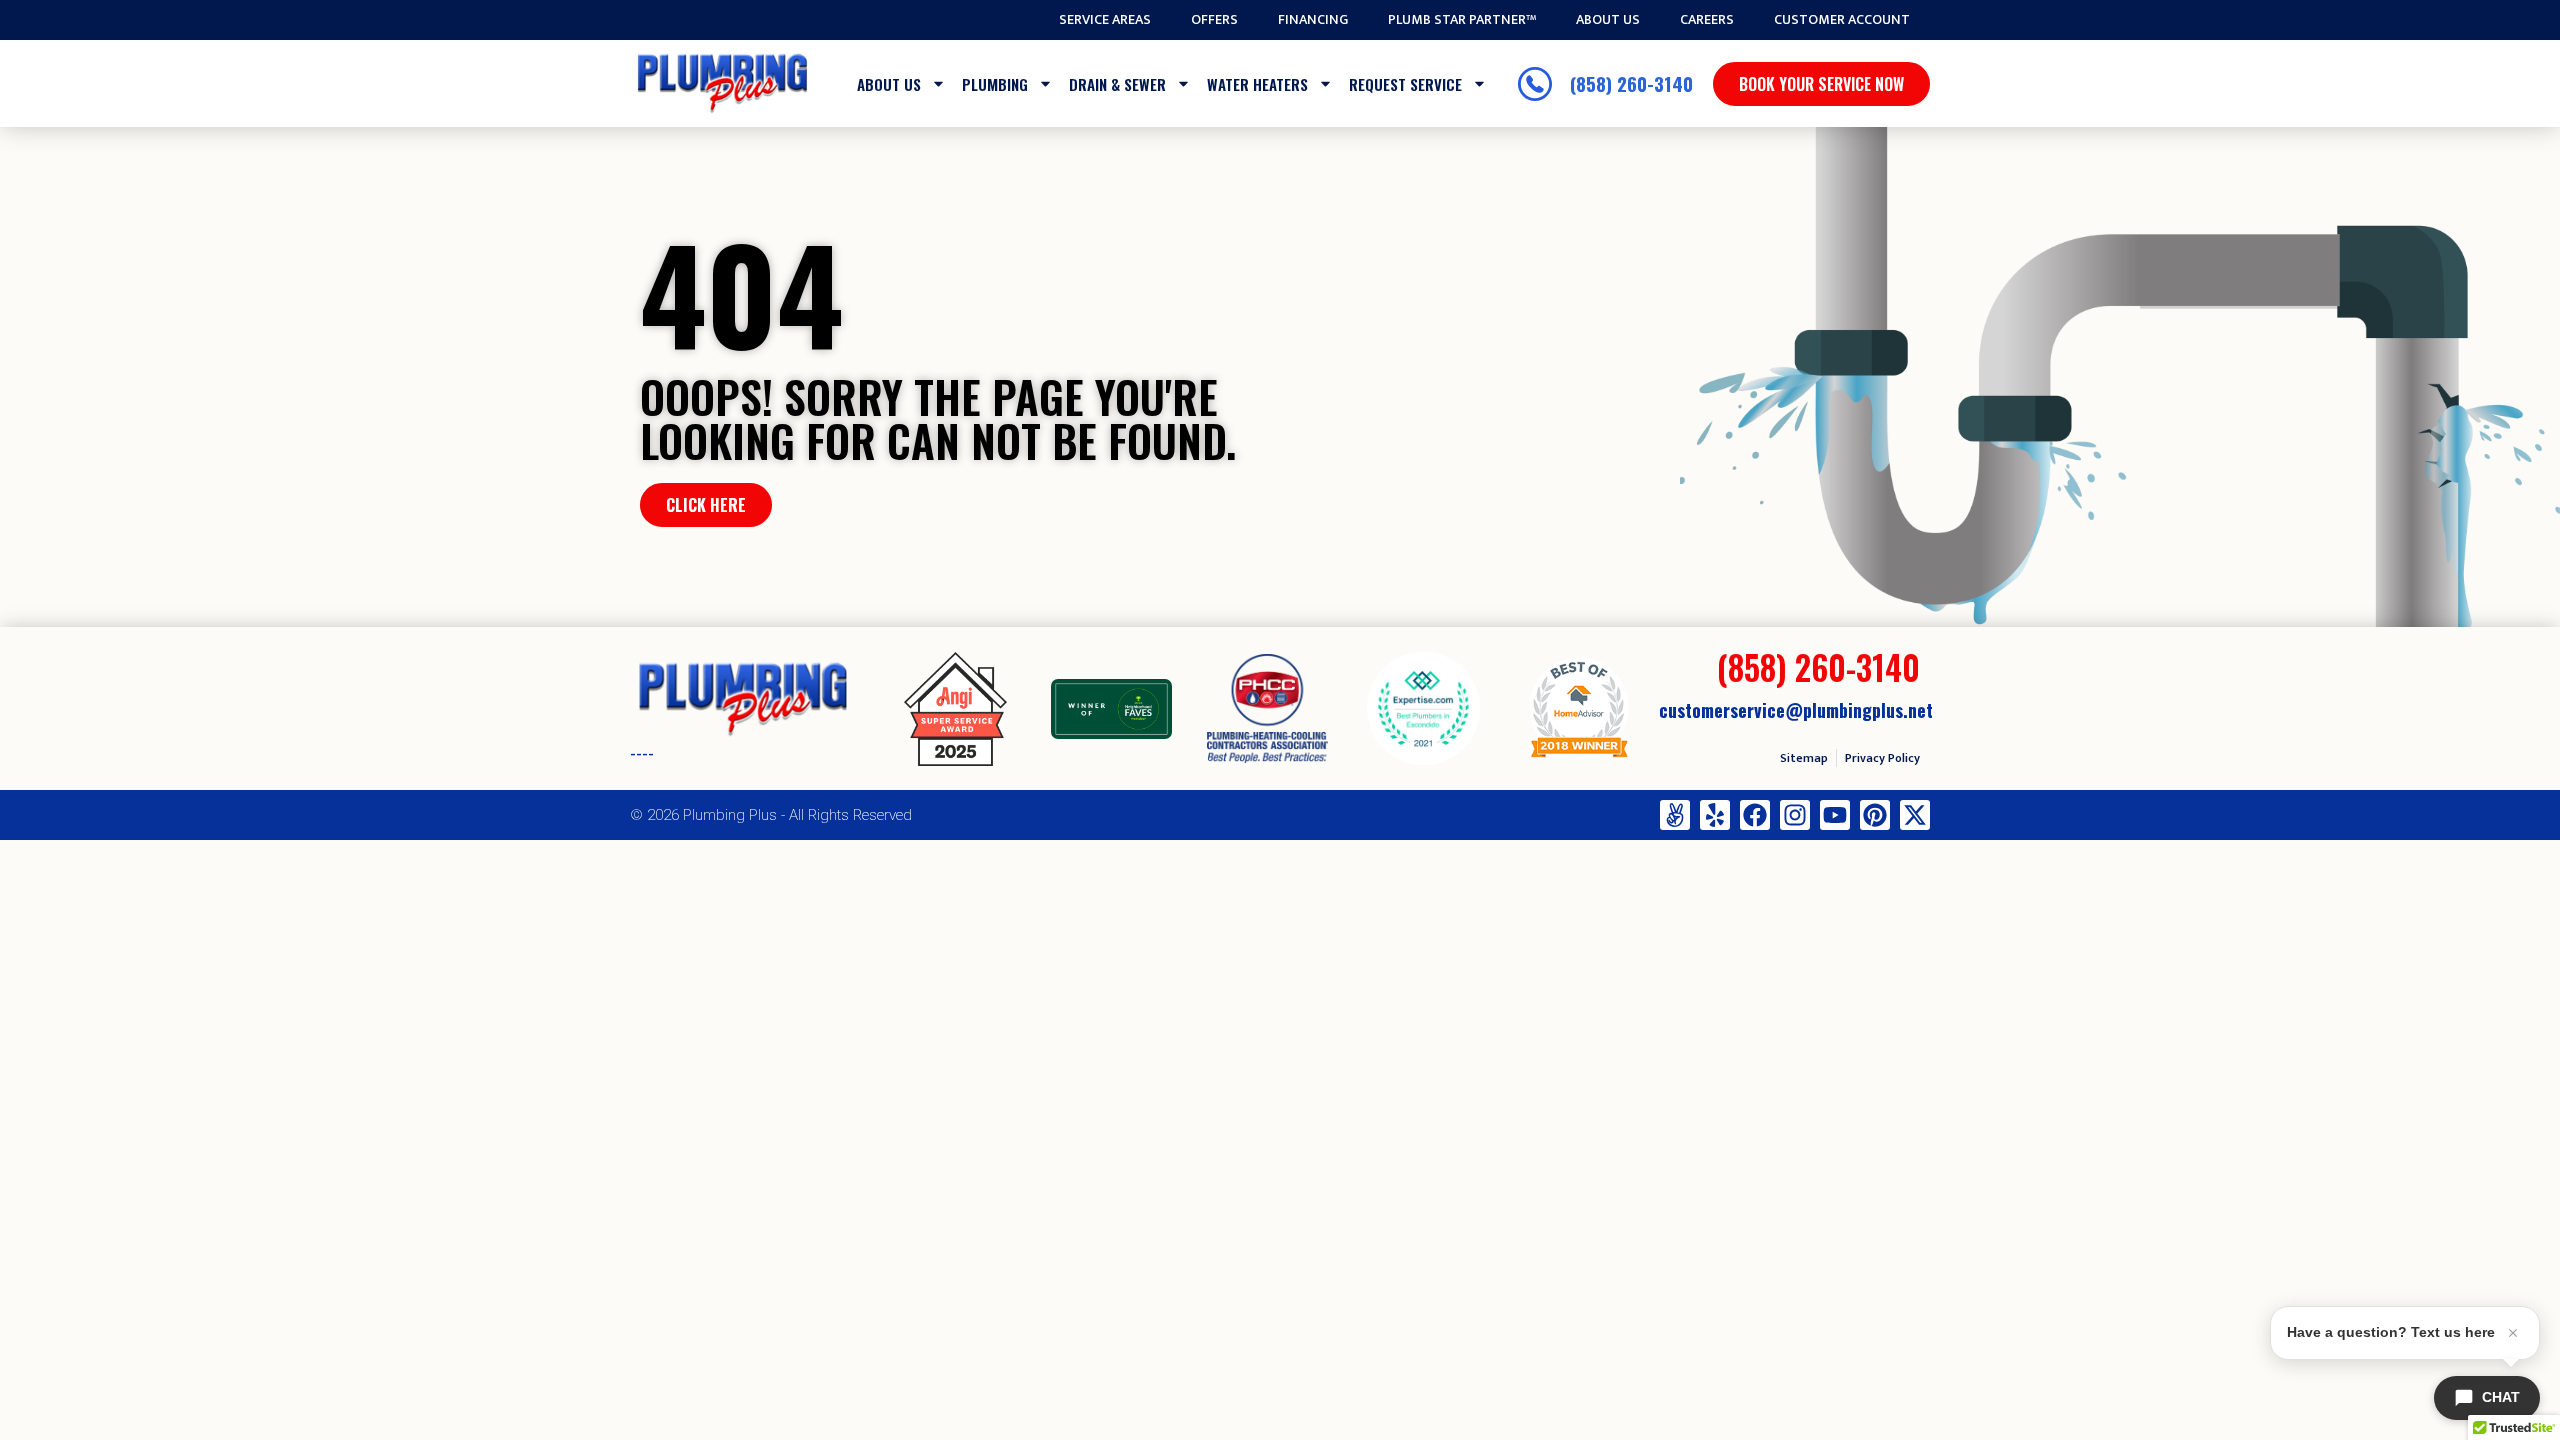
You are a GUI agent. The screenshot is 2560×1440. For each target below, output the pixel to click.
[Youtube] (1835, 815)
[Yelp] (1715, 815)
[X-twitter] (1915, 815)
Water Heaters (1257, 84)
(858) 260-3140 (1818, 667)
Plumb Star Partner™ (1462, 20)
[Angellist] (1675, 815)
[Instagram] (1795, 815)
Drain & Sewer (1117, 84)
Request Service (1405, 84)
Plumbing (995, 84)
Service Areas (1105, 20)
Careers (1707, 20)
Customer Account (1842, 20)
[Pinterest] (1875, 815)
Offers (1214, 20)
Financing (1313, 20)
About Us (1608, 20)
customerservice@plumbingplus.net (1796, 710)
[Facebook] (1755, 815)
